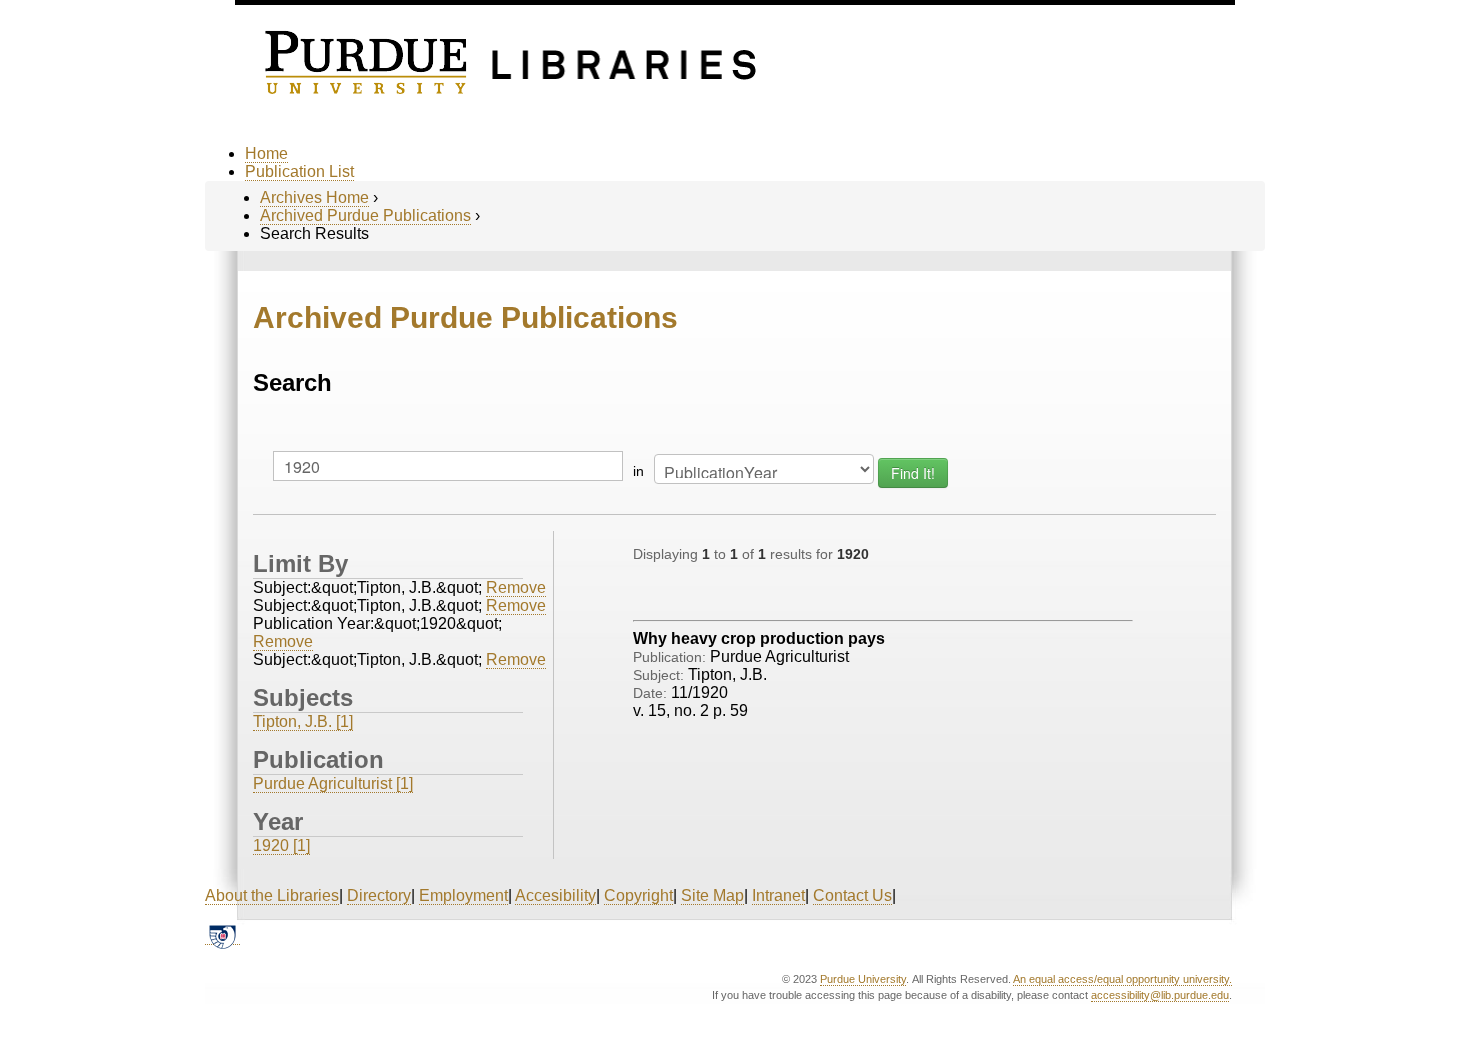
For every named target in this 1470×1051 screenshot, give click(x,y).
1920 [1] (281, 845)
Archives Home (314, 197)
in (638, 471)
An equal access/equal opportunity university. (1122, 979)
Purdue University (863, 979)
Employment (463, 895)
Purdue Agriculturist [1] (333, 783)
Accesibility (555, 895)
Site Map (712, 895)
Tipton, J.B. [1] (303, 721)
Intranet (778, 895)
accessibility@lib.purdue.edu (1160, 995)
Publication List (299, 171)
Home (266, 153)
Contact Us (852, 895)
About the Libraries (272, 895)
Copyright (638, 895)
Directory (379, 895)
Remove (516, 587)
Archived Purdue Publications (365, 215)
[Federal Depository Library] (222, 936)
